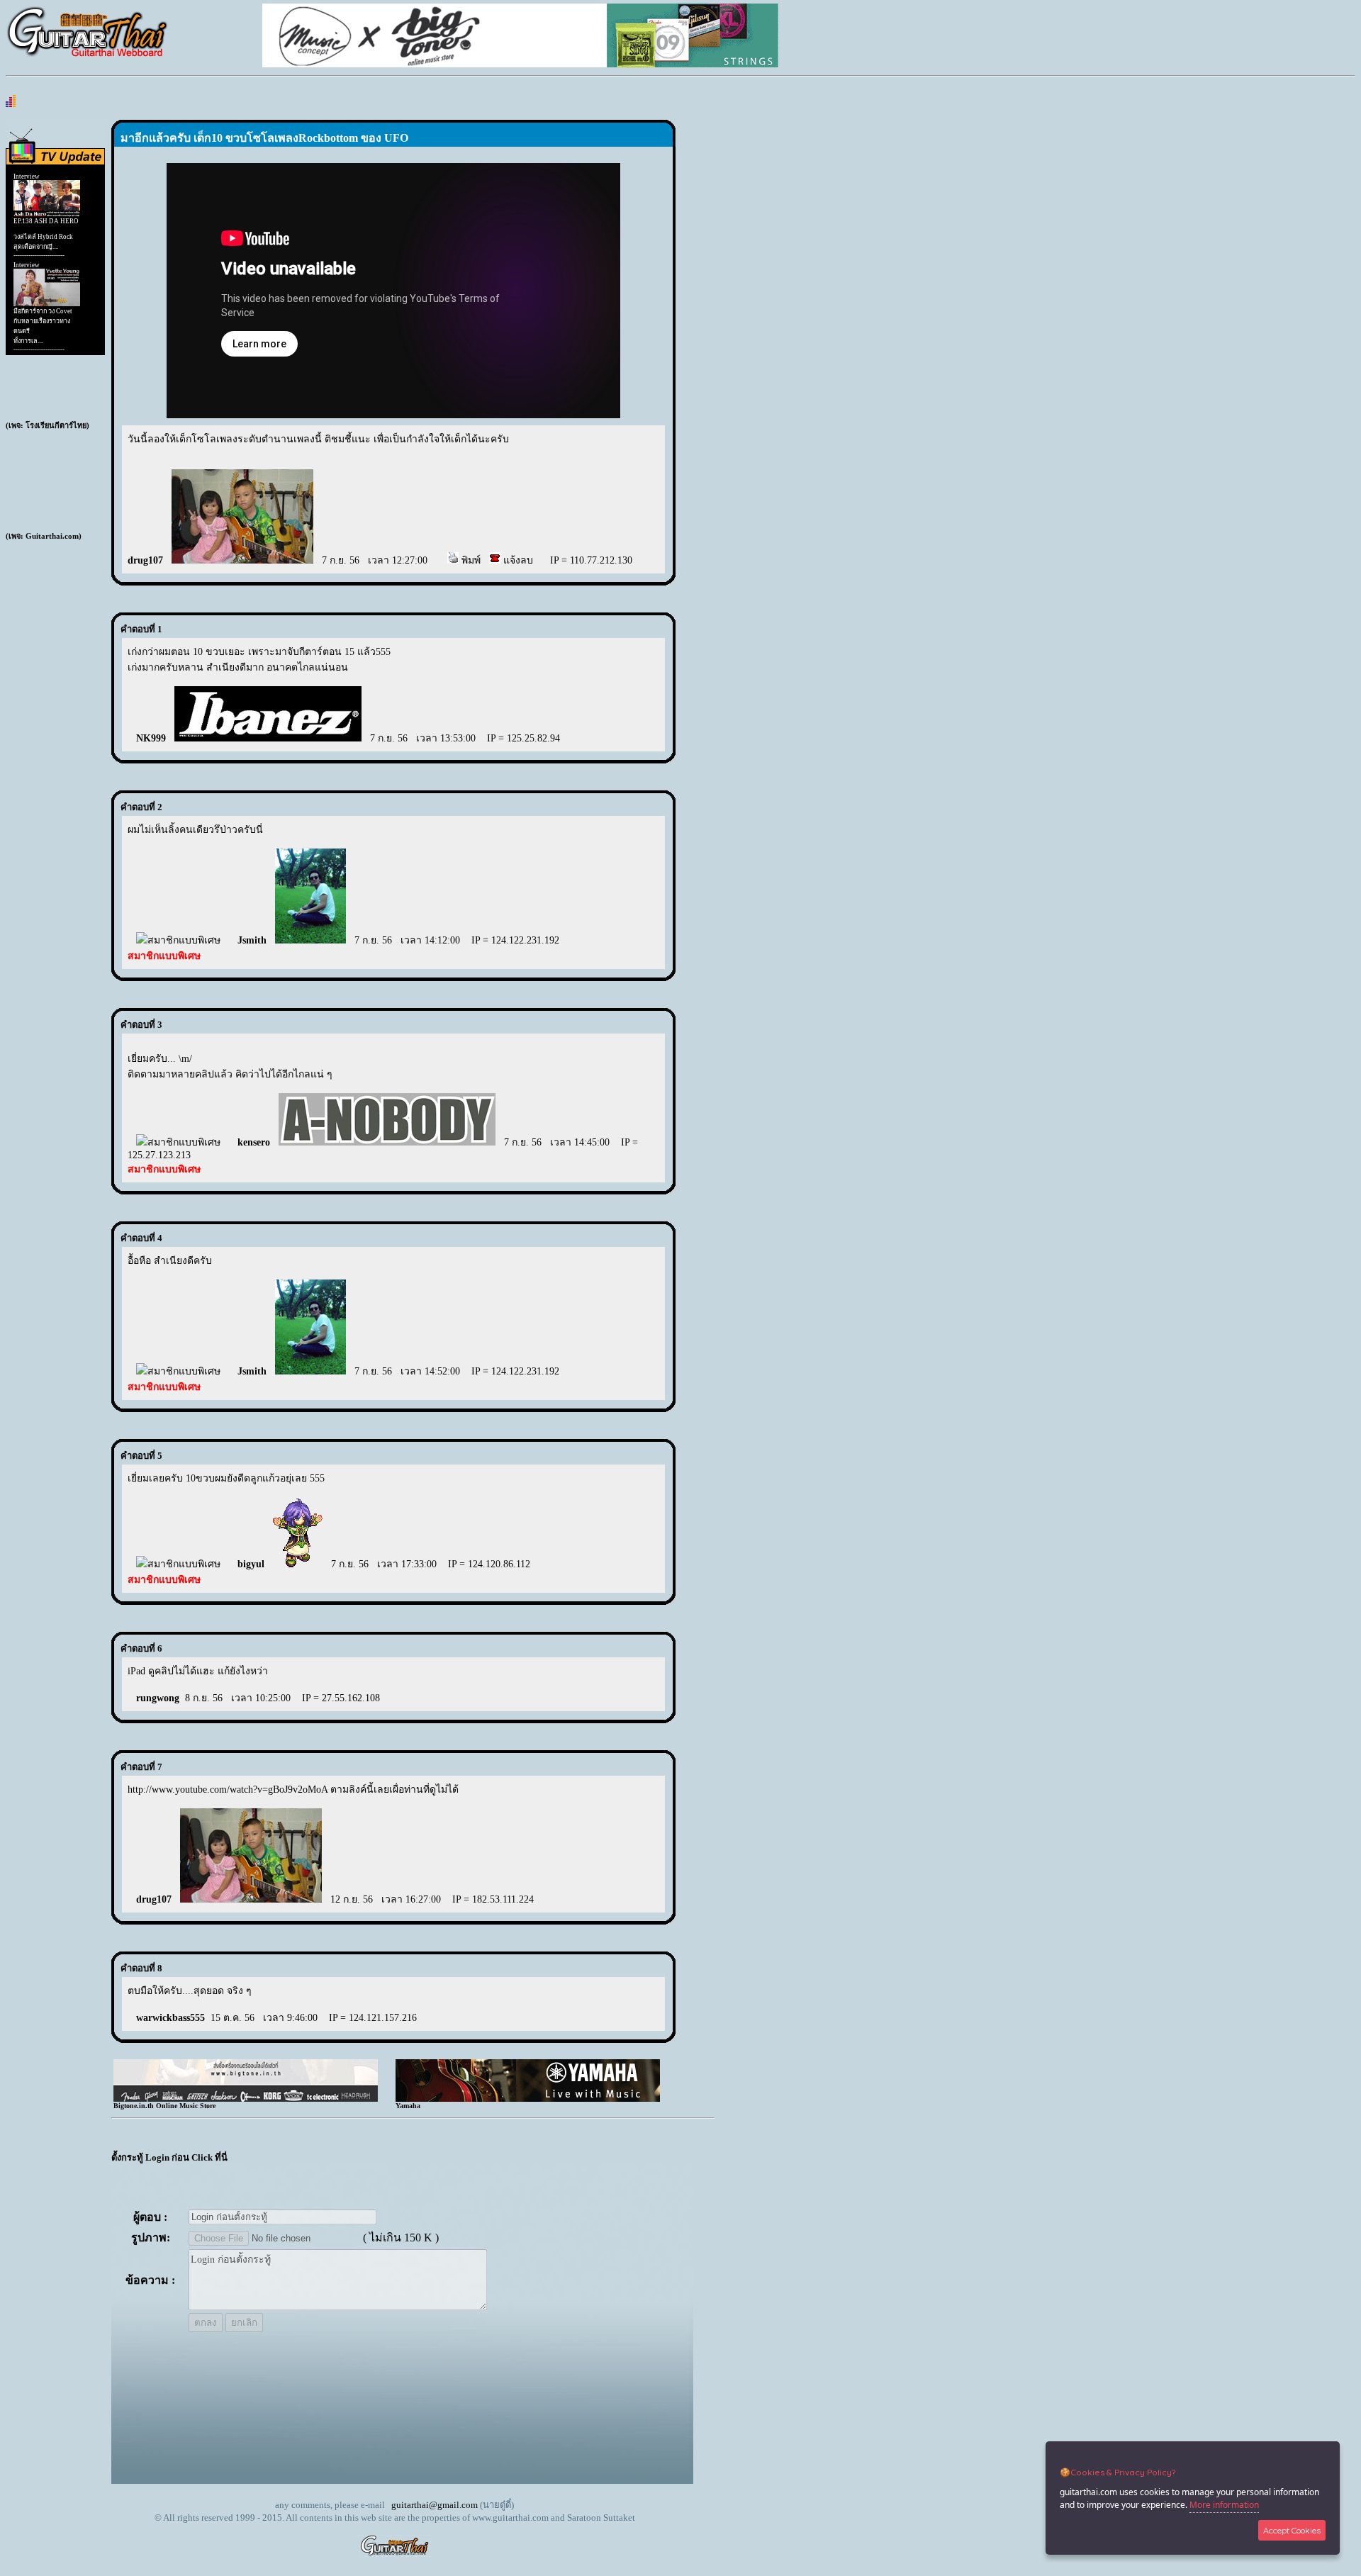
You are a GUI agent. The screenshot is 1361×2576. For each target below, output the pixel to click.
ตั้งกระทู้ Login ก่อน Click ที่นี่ (169, 2157)
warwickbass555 (170, 2018)
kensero (254, 1142)
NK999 (151, 738)
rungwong (158, 1698)
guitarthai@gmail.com (435, 2505)
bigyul (251, 1564)
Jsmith (252, 940)
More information (1224, 2505)
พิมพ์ (470, 560)
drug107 (145, 560)
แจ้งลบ (517, 560)
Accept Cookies (1292, 2530)
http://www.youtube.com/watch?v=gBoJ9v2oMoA (228, 1790)
